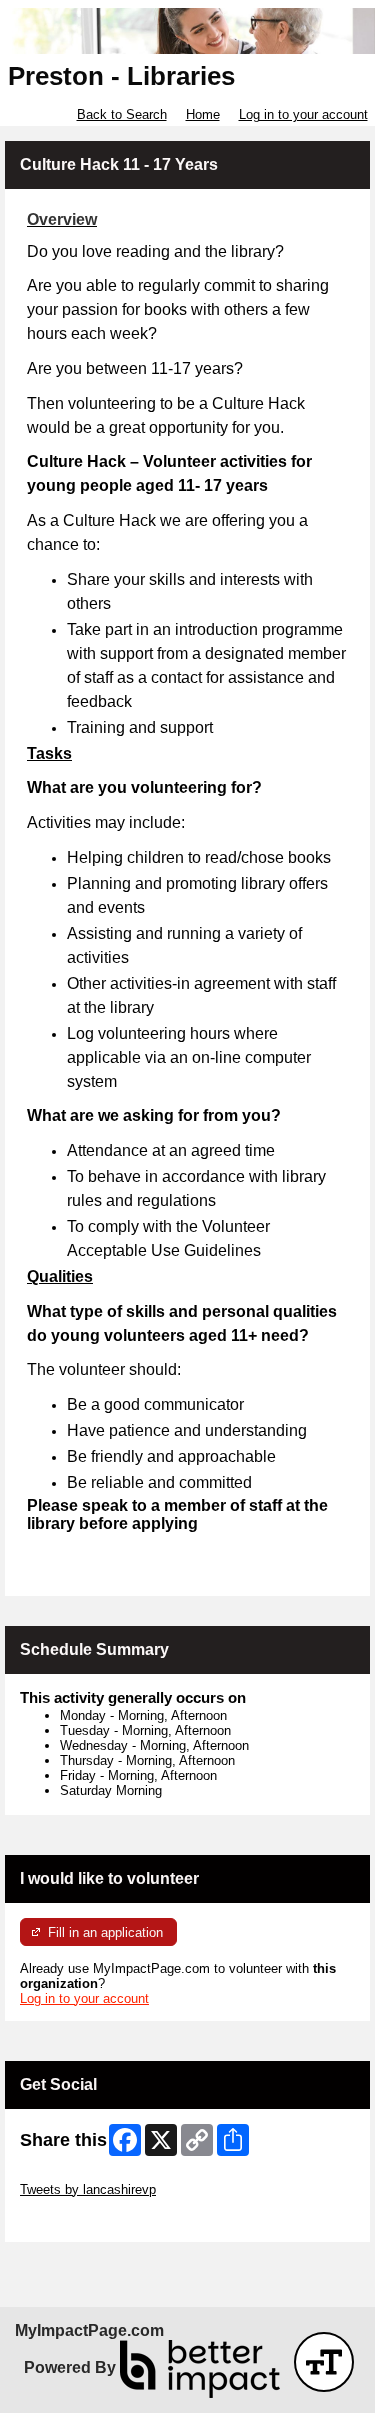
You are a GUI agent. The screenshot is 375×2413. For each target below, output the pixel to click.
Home (203, 114)
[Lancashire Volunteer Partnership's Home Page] (187, 31)
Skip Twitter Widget (76, 2174)
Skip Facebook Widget (85, 2219)
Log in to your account (303, 114)
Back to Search (122, 114)
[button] (324, 2362)
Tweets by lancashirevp (88, 2189)
